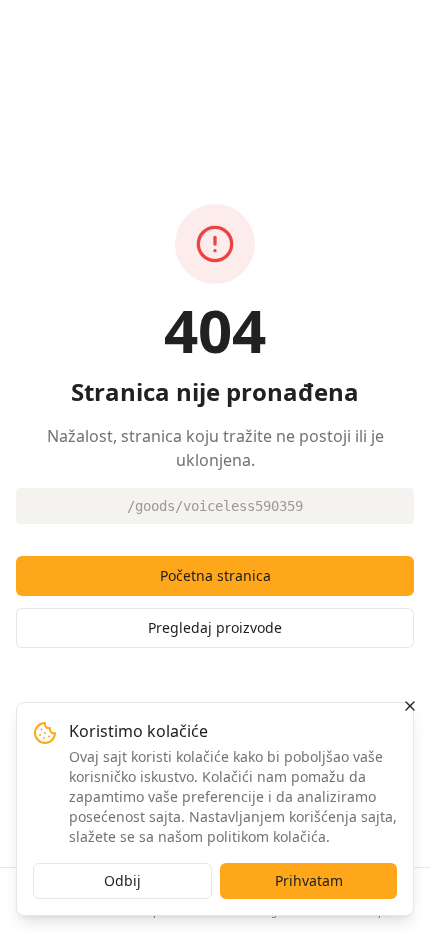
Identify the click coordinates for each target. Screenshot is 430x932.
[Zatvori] (410, 706)
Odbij (122, 880)
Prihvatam (309, 880)
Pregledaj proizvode (215, 627)
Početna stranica (215, 575)
